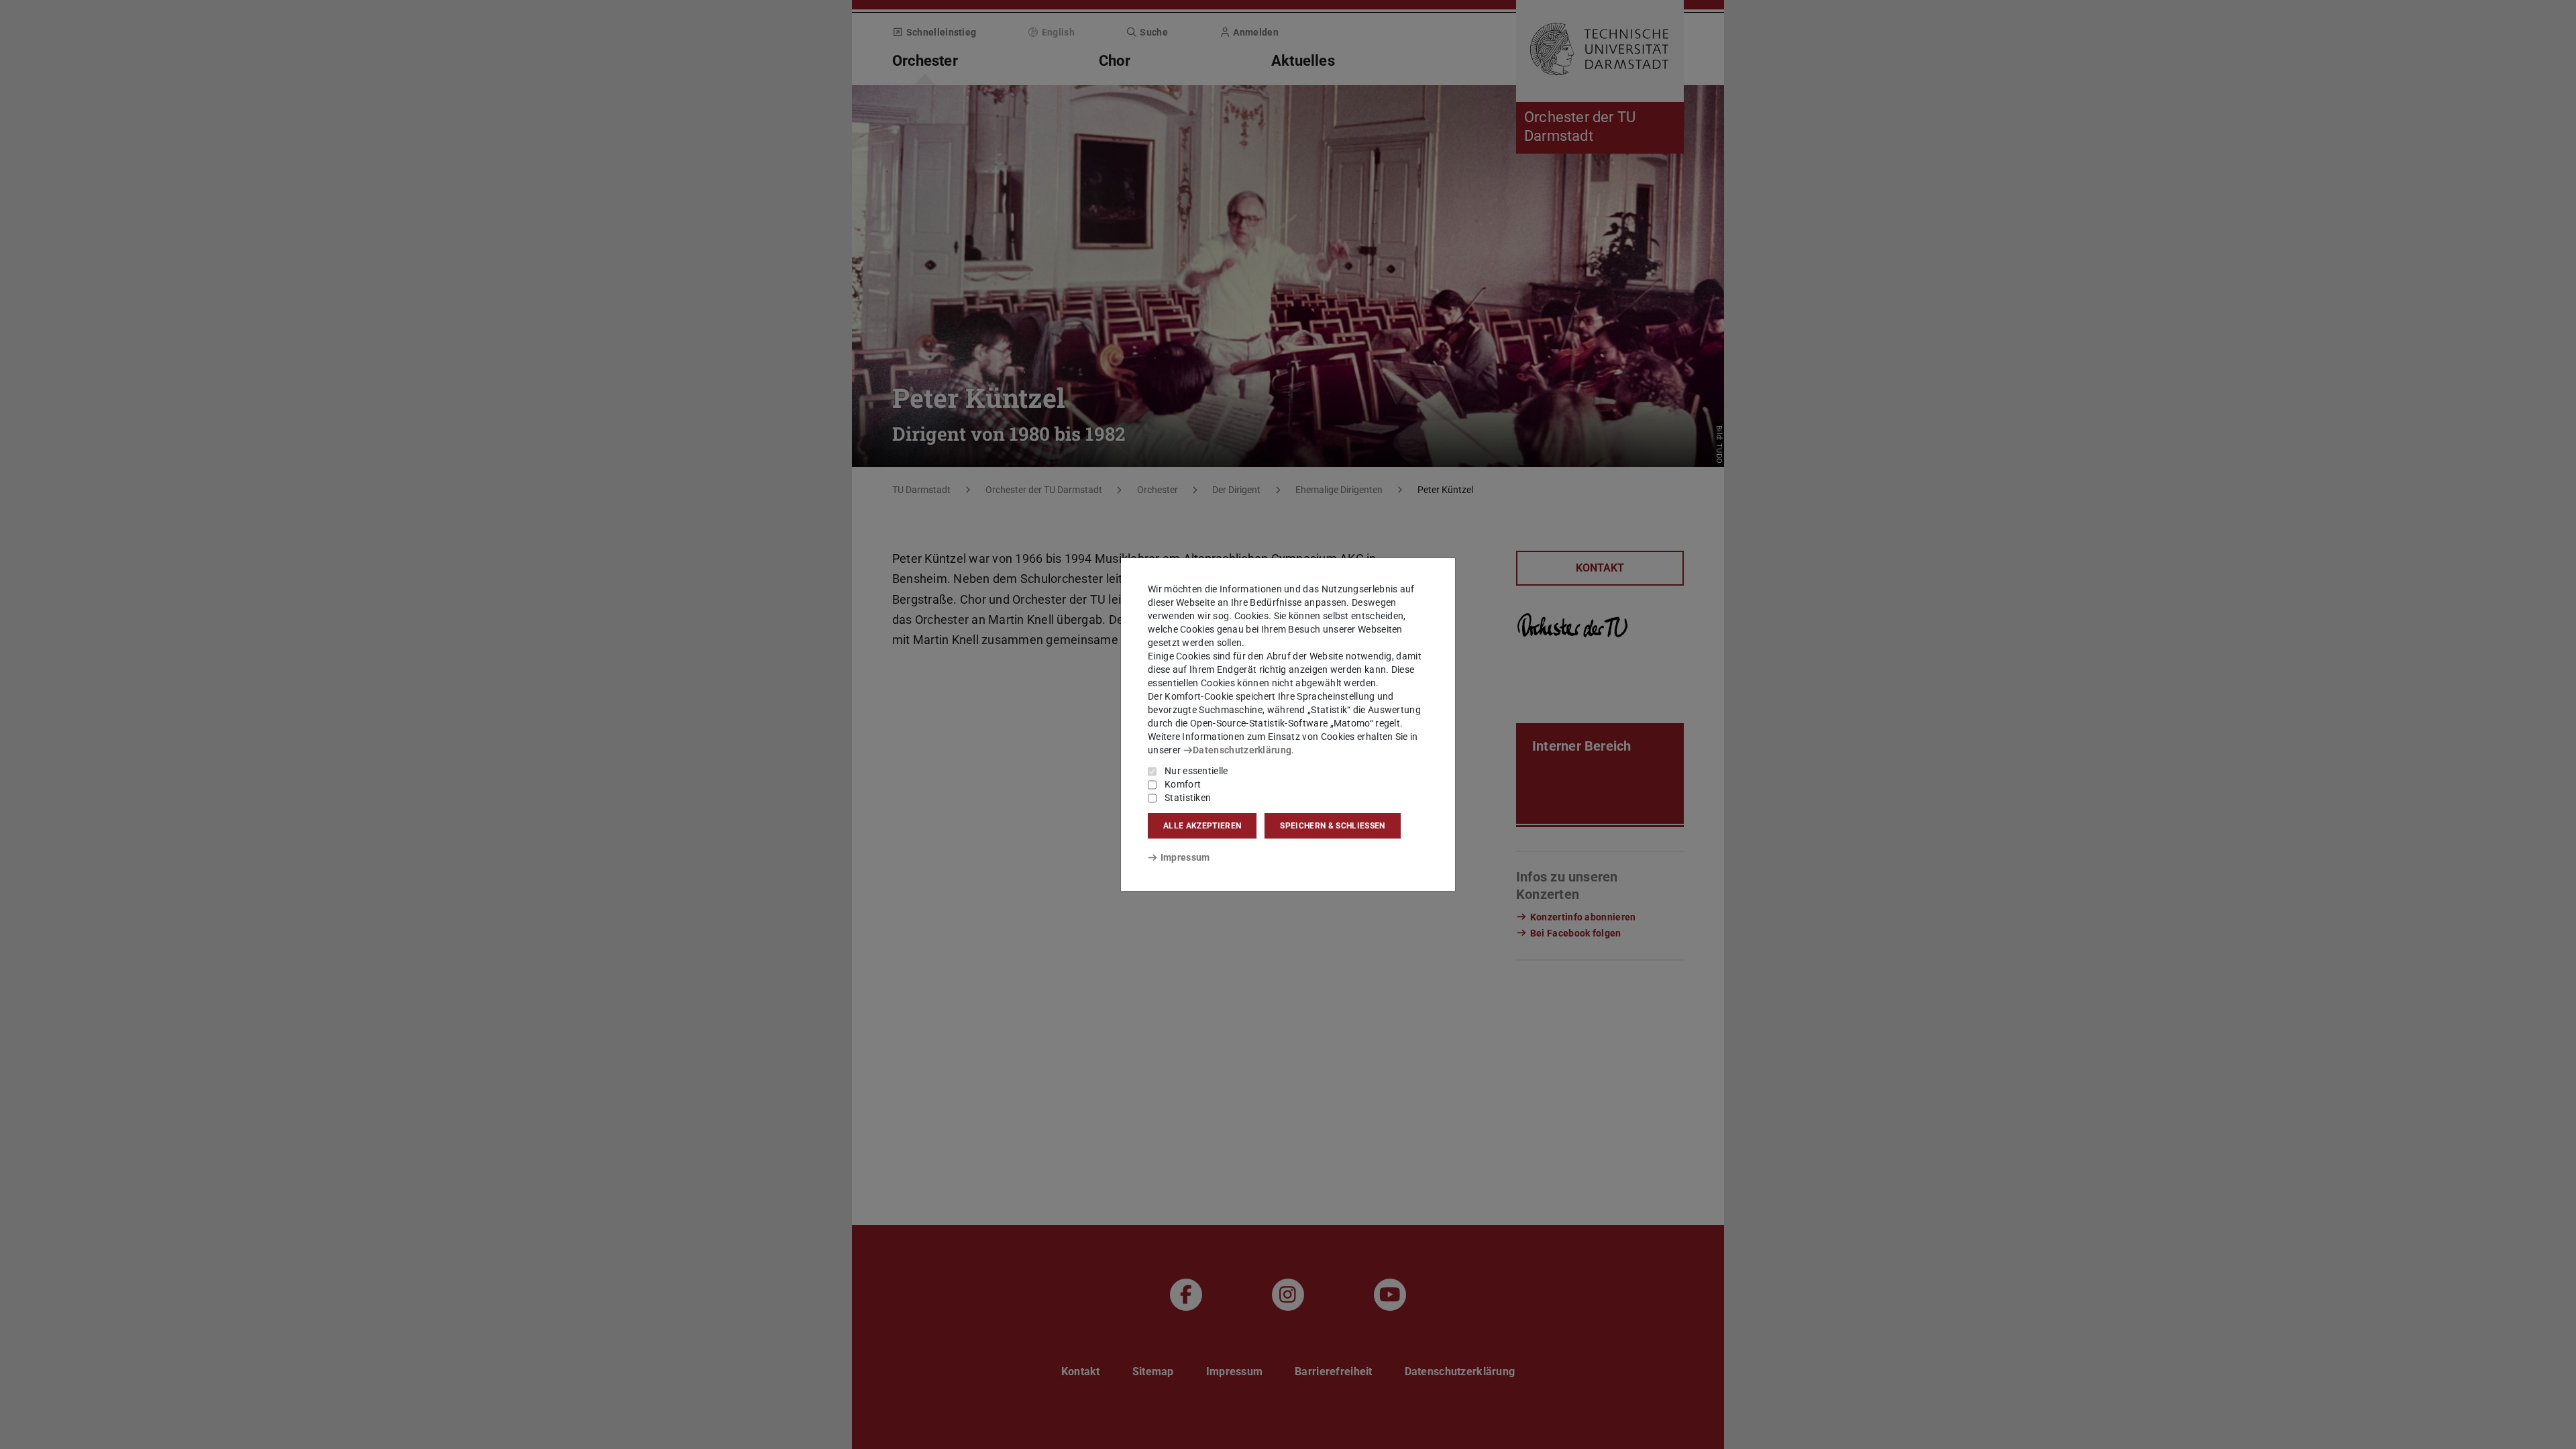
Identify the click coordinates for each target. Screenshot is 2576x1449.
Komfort (1183, 784)
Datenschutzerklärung (1242, 750)
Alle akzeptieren (1202, 826)
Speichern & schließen (1332, 826)
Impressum (1185, 857)
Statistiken (1188, 798)
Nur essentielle (1196, 771)
